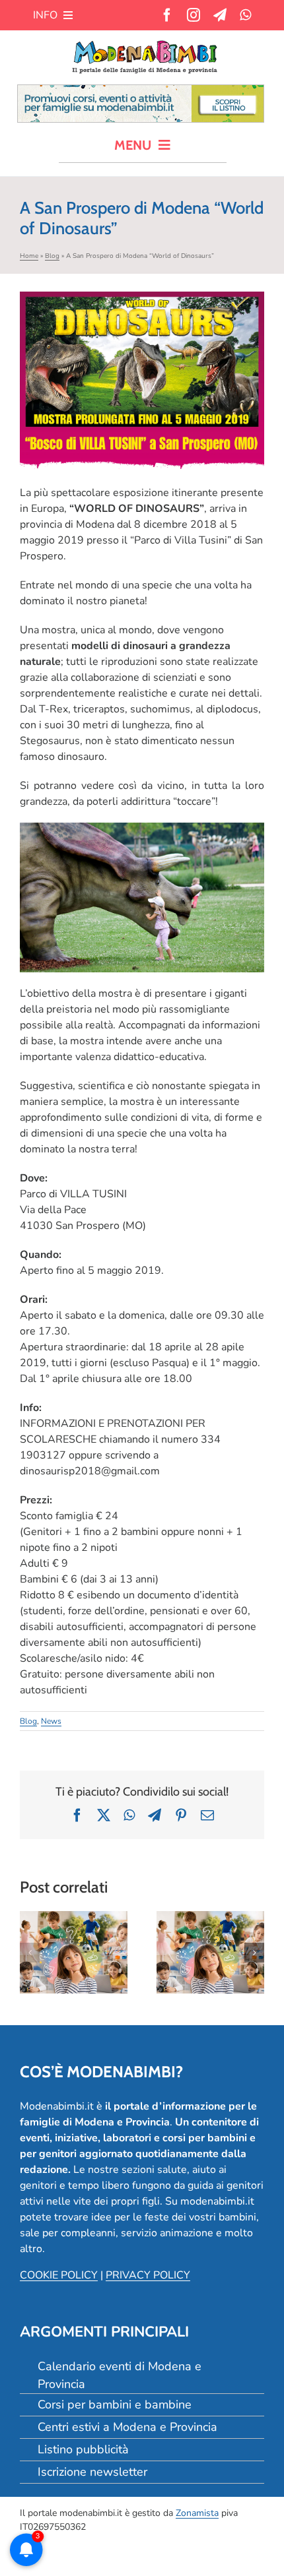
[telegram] (220, 15)
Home (29, 256)
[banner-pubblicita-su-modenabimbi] (141, 90)
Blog (52, 256)
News (51, 1721)
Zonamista (197, 2513)
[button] (30, 1953)
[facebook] (167, 15)
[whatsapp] (245, 15)
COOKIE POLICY (59, 2275)
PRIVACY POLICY (148, 2275)
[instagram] (194, 15)
